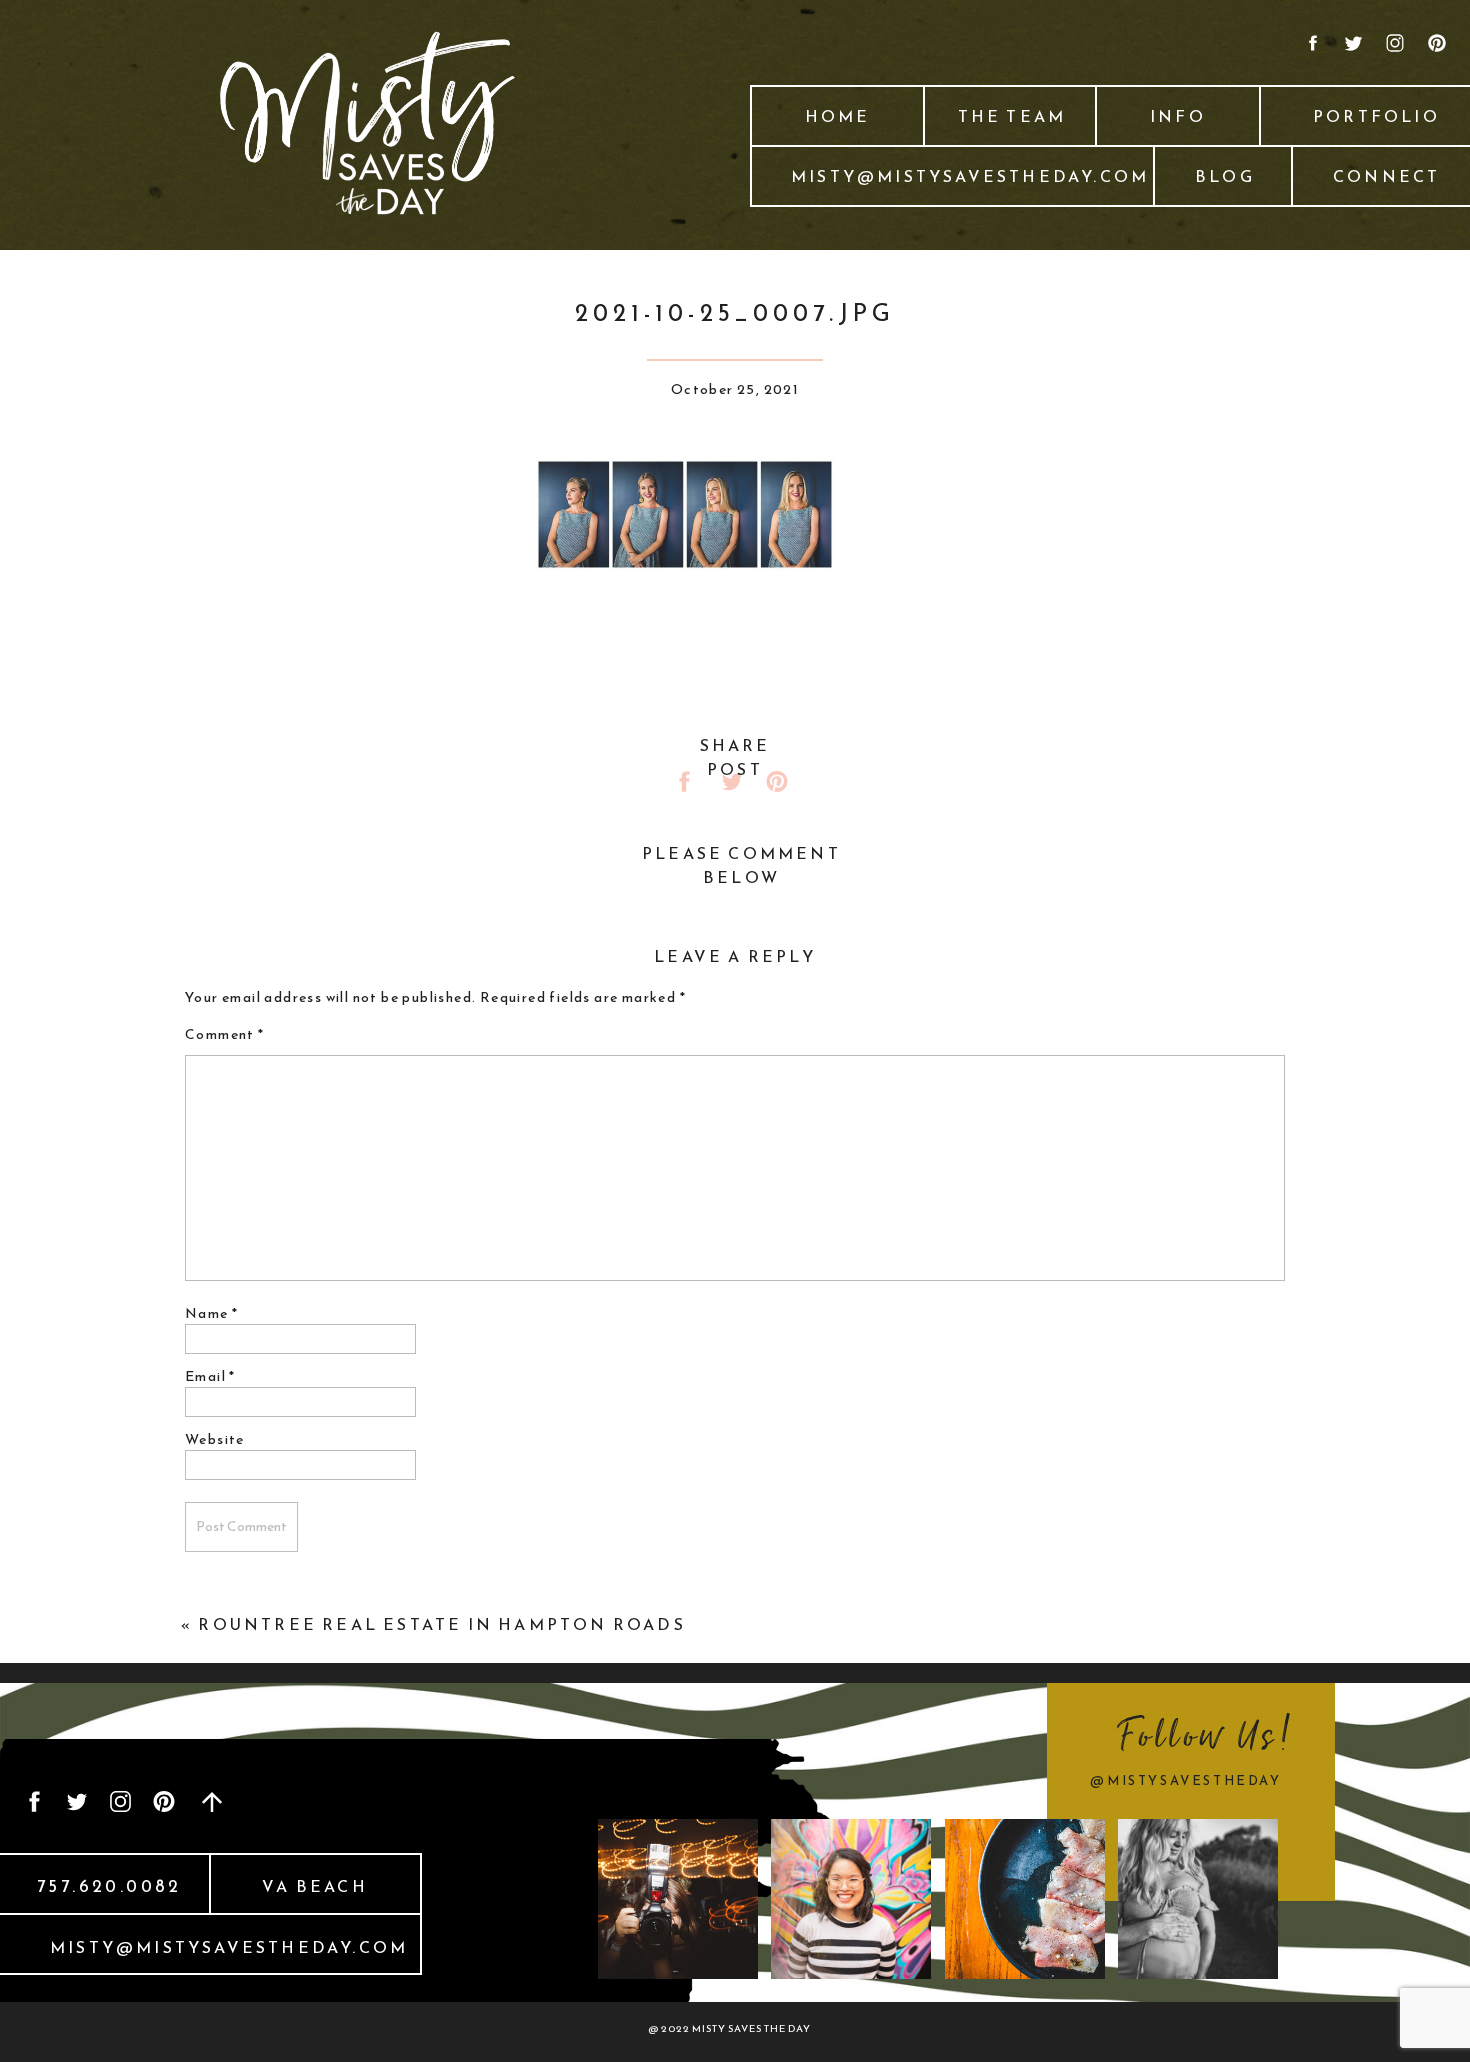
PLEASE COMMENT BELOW (741, 865)
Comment (225, 1034)
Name (211, 1313)
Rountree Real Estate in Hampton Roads (441, 1624)
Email (210, 1376)
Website (215, 1439)
